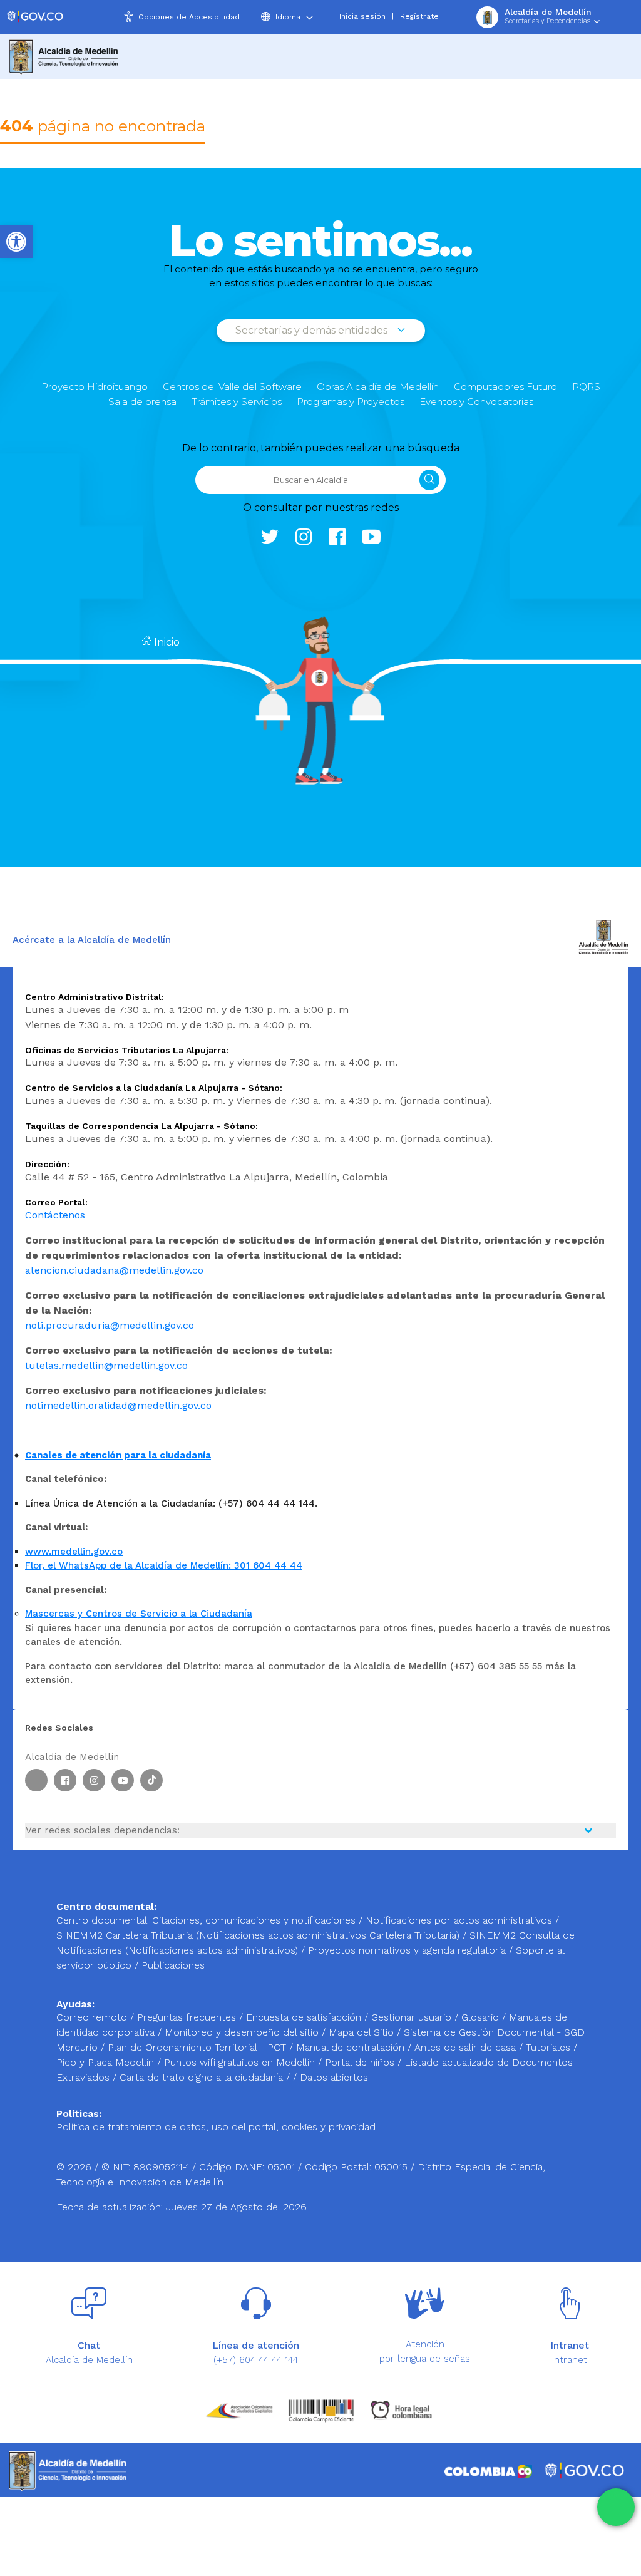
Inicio (166, 642)
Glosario (482, 2017)
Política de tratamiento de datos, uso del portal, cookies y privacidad (216, 2127)
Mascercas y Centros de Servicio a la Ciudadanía (139, 1614)
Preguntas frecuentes (188, 2017)
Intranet (570, 2360)
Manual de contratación (352, 2047)
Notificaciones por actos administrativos (459, 1920)
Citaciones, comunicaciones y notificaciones (254, 1920)
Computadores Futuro (505, 387)
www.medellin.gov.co (74, 1552)
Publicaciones (173, 1965)
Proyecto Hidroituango (95, 387)
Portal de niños (361, 2062)
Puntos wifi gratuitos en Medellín (241, 2062)
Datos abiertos (334, 2077)
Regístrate (419, 16)
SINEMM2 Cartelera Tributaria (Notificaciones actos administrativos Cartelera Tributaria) (258, 1935)
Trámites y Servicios (237, 402)
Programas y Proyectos (351, 402)
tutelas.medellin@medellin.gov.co (106, 1365)
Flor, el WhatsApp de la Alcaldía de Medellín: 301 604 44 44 (164, 1565)
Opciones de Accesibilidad (189, 17)
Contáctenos (55, 1215)
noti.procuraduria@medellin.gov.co (110, 1325)
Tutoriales (550, 2047)
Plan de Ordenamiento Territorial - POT (198, 2047)
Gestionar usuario (413, 2017)
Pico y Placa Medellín (107, 2062)
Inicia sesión (362, 16)
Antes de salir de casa (467, 2047)
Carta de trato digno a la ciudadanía (201, 2077)
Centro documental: (103, 1920)
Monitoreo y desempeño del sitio (243, 2032)
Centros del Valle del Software (232, 387)
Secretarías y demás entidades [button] (313, 330)
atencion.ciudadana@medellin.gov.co (114, 1270)
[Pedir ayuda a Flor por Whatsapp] (616, 2507)
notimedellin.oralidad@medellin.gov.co (118, 1405)
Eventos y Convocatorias (476, 402)
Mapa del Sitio (363, 2032)
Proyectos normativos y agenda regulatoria (407, 1950)
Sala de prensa (142, 402)
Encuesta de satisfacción (305, 2017)
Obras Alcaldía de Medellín (378, 387)
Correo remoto (93, 2017)
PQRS (586, 387)
